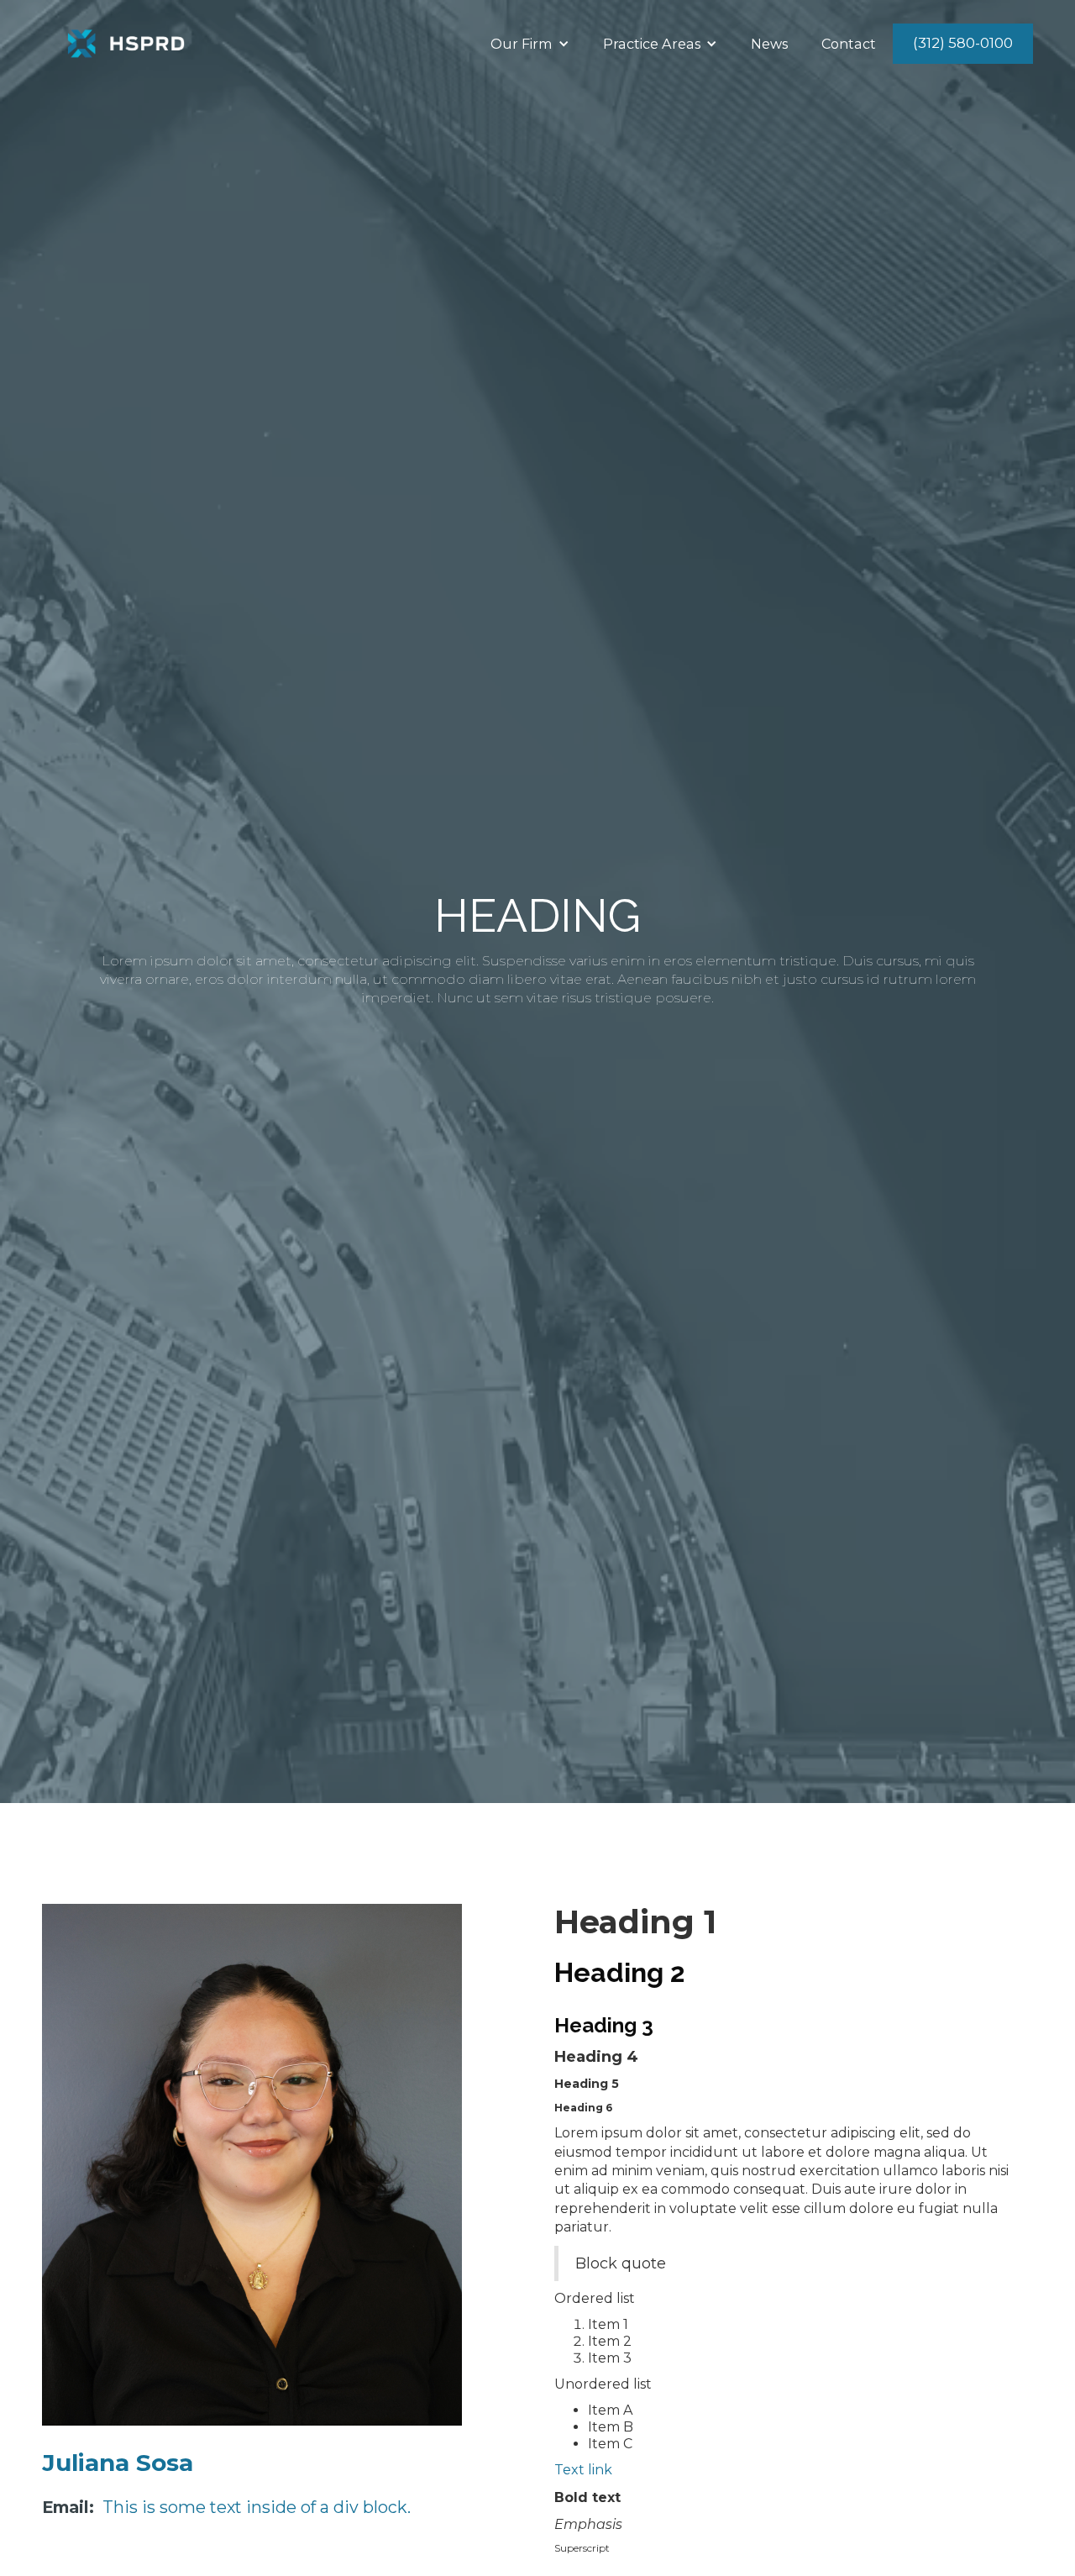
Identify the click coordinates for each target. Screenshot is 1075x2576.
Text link (583, 2470)
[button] (530, 44)
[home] (126, 44)
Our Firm (522, 44)
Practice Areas (652, 44)
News (769, 44)
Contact (849, 44)
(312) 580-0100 (963, 43)
